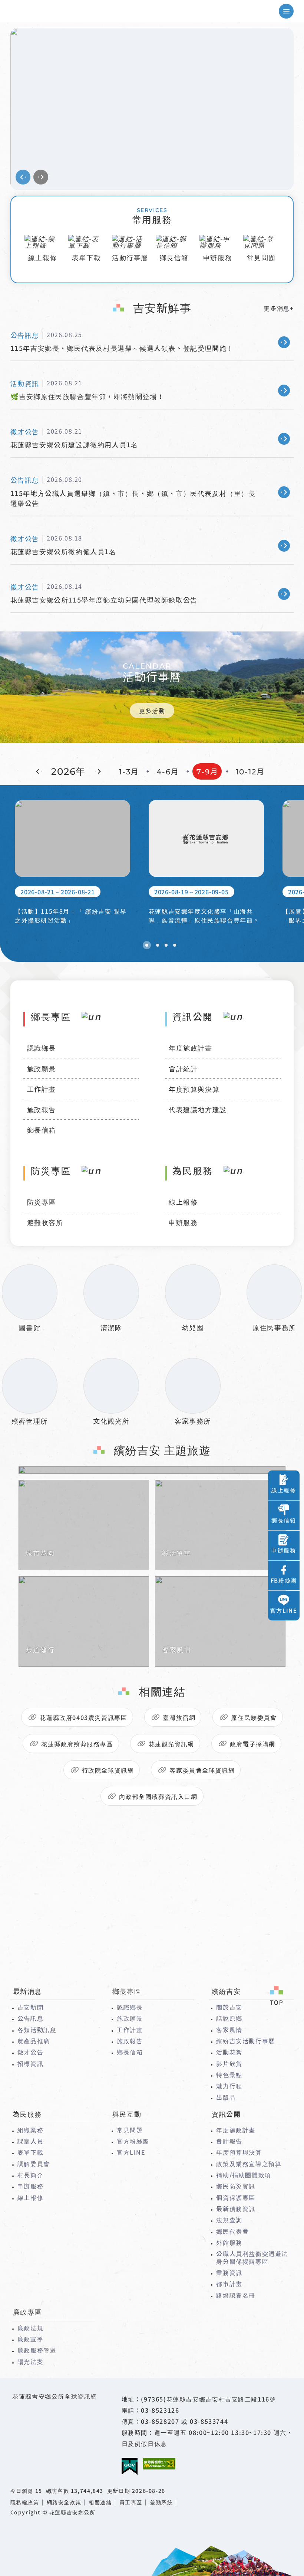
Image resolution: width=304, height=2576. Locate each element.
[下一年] (98, 771)
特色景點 (229, 2074)
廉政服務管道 (37, 2350)
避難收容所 (45, 1222)
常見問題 (130, 2130)
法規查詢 (229, 2220)
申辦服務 (183, 1222)
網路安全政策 (64, 2502)
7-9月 (207, 772)
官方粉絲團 (133, 2141)
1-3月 (129, 772)
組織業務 (30, 2130)
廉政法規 (30, 2328)
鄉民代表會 (232, 2231)
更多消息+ (279, 308)
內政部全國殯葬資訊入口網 (158, 1796)
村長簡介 (30, 2175)
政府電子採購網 (253, 1744)
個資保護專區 (236, 2197)
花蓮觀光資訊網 (171, 1744)
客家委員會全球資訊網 (202, 1770)
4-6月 (168, 772)
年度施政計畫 (191, 1048)
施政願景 (42, 1068)
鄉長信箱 (42, 1130)
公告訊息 (30, 2018)
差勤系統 (161, 2502)
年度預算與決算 (194, 1089)
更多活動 (152, 711)
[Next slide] (41, 177)
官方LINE (131, 2152)
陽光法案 (30, 2361)
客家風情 (229, 2030)
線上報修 (183, 1202)
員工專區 (131, 2502)
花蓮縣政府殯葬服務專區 (77, 1744)
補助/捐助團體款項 (244, 2175)
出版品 (226, 2097)
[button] (147, 945)
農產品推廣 (34, 2041)
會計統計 (183, 1068)
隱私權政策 (25, 2502)
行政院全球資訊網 (108, 1770)
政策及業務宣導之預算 (249, 2164)
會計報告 (229, 2141)
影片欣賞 (229, 2063)
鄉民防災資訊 (236, 2186)
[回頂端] (276, 1996)
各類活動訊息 (37, 2030)
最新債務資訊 (236, 2208)
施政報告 (42, 1109)
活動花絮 (229, 2052)
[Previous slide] (23, 177)
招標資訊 (30, 2063)
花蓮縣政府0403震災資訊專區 (83, 1717)
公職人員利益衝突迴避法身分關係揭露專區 (252, 2257)
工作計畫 (42, 1089)
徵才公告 (30, 2052)
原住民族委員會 (254, 1717)
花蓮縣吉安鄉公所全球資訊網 (42, 11)
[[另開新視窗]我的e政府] (130, 2466)
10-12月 (250, 772)
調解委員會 (34, 2164)
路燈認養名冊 (236, 2295)
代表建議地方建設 (198, 1109)
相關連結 (100, 2502)
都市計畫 (229, 2283)
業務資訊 (229, 2272)
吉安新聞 (30, 2007)
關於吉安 (229, 2007)
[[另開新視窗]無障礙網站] (159, 2464)
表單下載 (30, 2152)
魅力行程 (229, 2086)
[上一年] (39, 771)
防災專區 (42, 1202)
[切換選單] (286, 11)
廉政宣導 (30, 2339)
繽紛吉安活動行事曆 (245, 2041)
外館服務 (229, 2242)
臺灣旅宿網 (179, 1717)
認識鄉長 (42, 1048)
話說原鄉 (229, 2018)
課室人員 (30, 2141)
